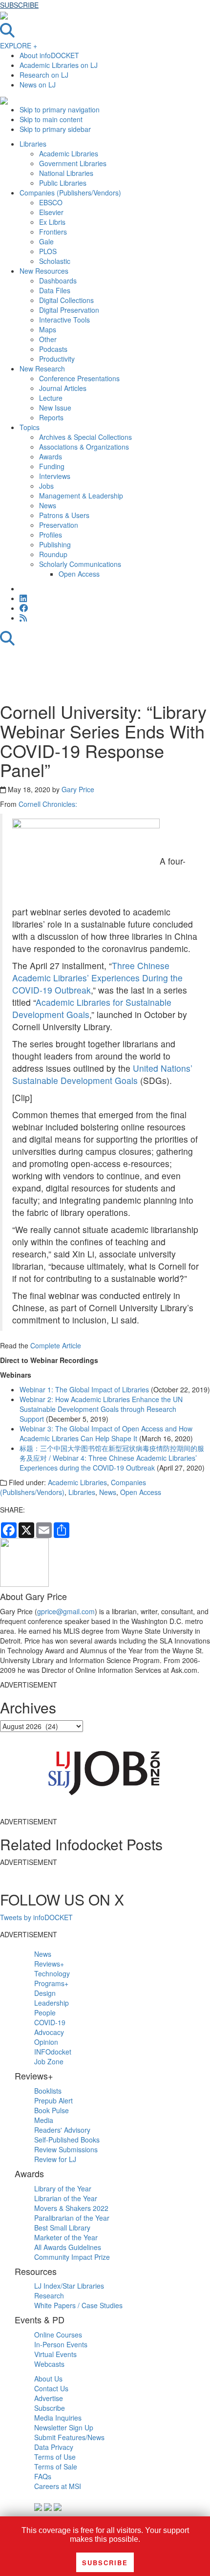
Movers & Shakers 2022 (71, 2208)
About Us (48, 2379)
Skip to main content (51, 119)
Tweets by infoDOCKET (36, 1917)
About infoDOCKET (49, 55)
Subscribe (50, 2408)
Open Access (141, 1492)
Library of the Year (63, 2188)
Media (44, 2120)
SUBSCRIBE (19, 5)
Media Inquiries (58, 2418)
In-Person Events (61, 2344)
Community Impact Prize (72, 2257)
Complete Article (56, 1345)
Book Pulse (52, 2110)
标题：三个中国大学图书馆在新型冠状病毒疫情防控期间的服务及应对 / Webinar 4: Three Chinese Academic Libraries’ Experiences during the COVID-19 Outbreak (112, 1458)
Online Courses (58, 2335)
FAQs (43, 2476)
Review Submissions (66, 2149)
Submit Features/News (69, 2437)
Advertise (49, 2398)
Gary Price (78, 789)
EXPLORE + (19, 45)
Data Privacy (54, 2447)
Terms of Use (55, 2457)
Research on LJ (44, 75)
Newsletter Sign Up (64, 2427)
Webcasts (49, 2364)
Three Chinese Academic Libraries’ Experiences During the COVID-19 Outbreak (97, 978)
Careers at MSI (58, 2486)
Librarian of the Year (66, 2198)
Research (49, 2295)
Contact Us (51, 2388)
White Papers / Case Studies (78, 2305)
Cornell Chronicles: (48, 804)
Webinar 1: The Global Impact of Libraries (84, 1389)
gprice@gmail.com (66, 1611)
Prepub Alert (53, 2100)
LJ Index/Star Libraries (69, 2286)
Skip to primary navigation (60, 109)
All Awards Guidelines (68, 2247)
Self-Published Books (67, 2140)
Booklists (48, 2091)
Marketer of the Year (66, 2237)
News (108, 1492)
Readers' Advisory (62, 2130)
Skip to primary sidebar (55, 129)
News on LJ (38, 85)
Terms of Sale (56, 2467)
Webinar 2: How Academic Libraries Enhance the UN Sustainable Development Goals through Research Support (101, 1409)
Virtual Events (55, 2354)
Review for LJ (55, 2159)
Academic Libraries (77, 1482)
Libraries (82, 1492)
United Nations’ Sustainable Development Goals (102, 1074)
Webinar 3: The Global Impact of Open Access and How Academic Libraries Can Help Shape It (106, 1433)
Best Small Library (62, 2228)
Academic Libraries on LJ (59, 65)
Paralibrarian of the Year (72, 2218)
